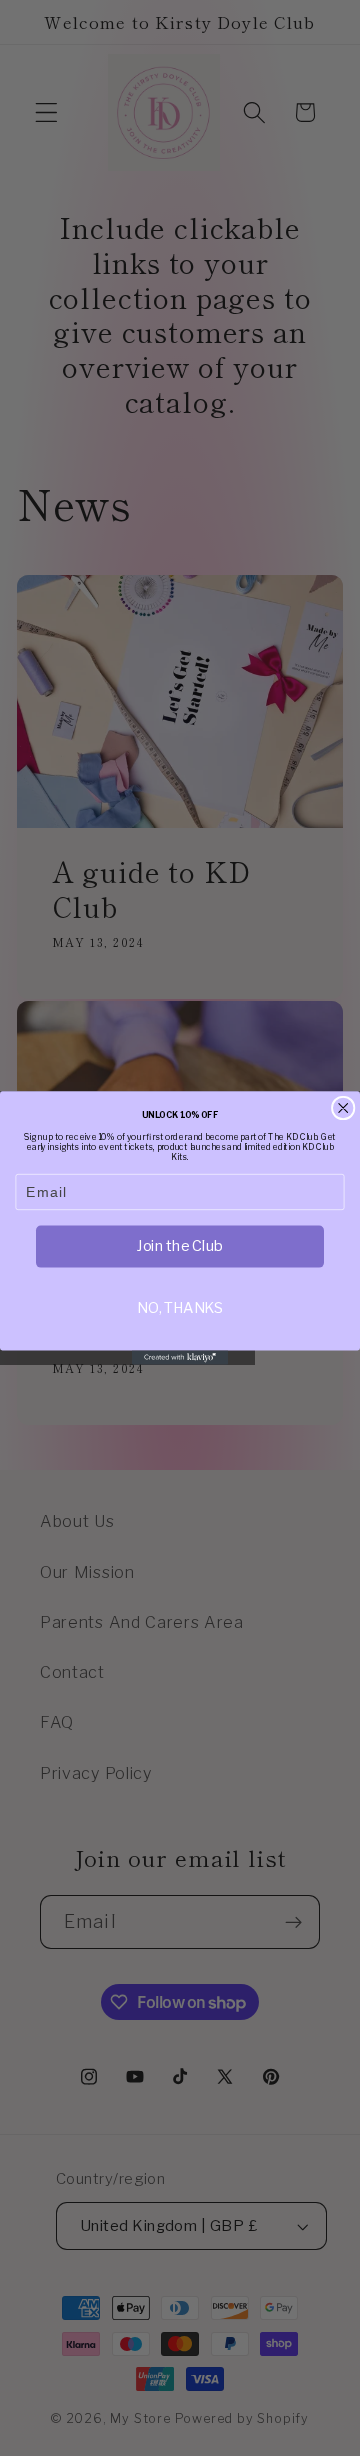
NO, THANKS (180, 1307)
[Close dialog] (343, 1108)
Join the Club (179, 1246)
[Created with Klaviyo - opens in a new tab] (180, 1357)
